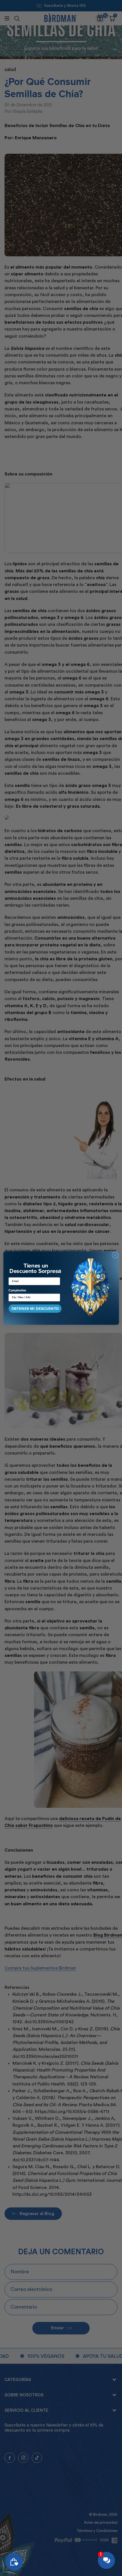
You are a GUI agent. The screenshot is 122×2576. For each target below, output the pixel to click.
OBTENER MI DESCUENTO (35, 1309)
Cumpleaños (17, 1291)
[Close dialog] (115, 1255)
